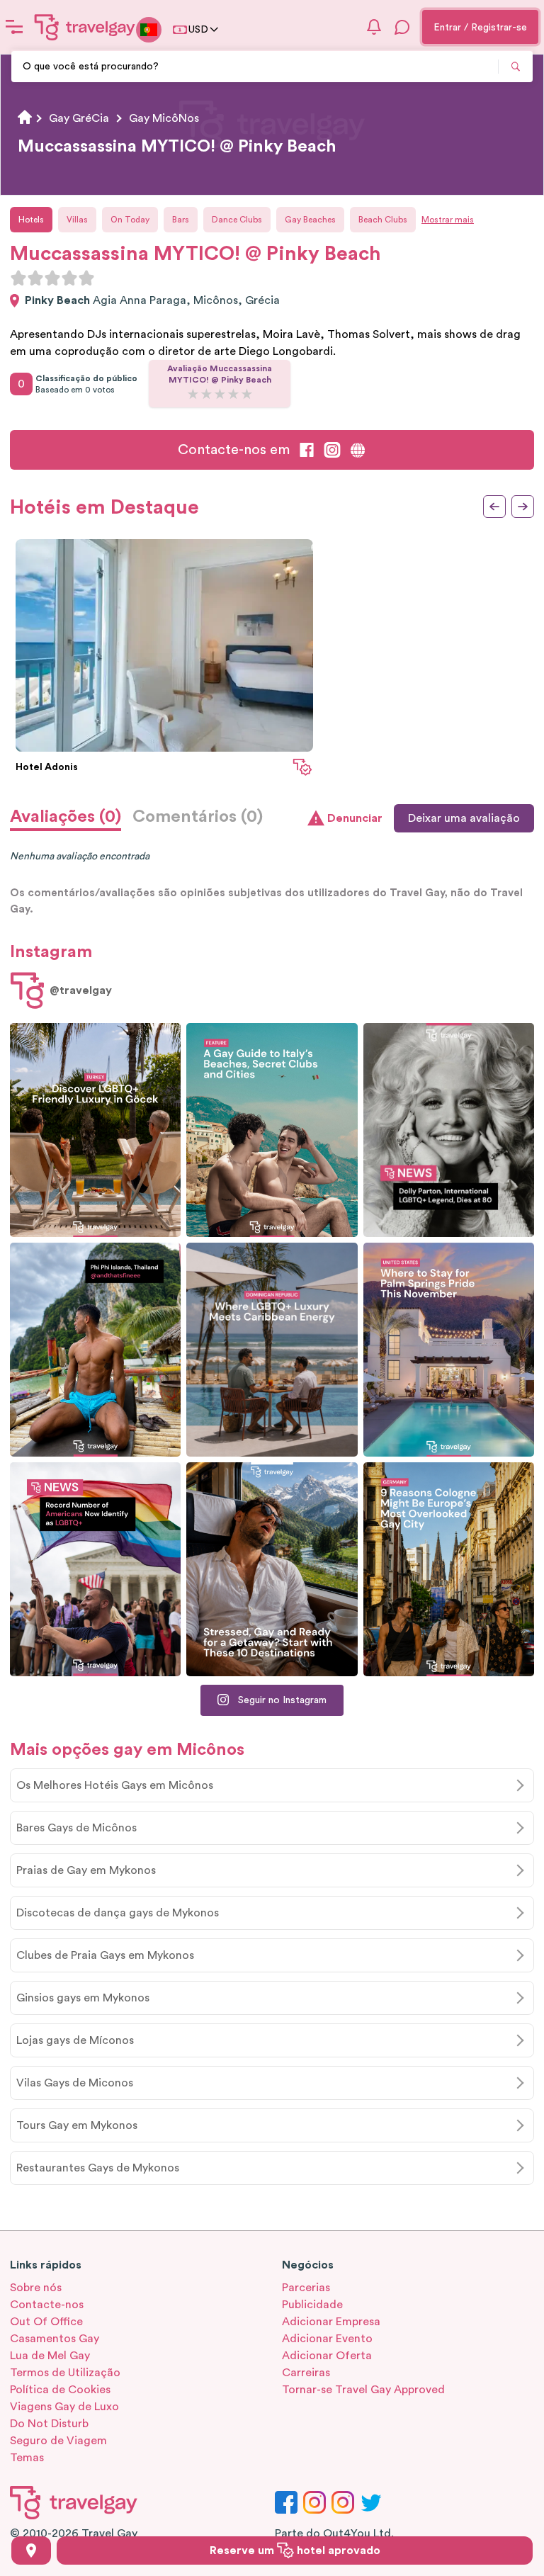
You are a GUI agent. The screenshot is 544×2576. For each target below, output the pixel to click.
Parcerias (306, 2288)
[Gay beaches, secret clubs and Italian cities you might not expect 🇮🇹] (272, 1130)
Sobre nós (36, 2288)
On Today (130, 220)
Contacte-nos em (234, 450)
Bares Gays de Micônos (76, 1828)
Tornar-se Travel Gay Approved (363, 2390)
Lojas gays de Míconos (75, 2040)
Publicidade (312, 2305)
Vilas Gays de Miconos (75, 2083)
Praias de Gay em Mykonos (86, 1870)
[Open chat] (402, 27)
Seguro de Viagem (58, 2441)
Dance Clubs (237, 220)
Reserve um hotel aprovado (295, 2550)
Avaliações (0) (66, 817)
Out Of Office (46, 2322)
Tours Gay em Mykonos (77, 2125)
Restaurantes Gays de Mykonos (98, 2168)
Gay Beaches (310, 220)
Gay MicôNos (164, 118)
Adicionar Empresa (331, 2322)
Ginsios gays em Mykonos (83, 1998)
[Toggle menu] (14, 27)
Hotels (31, 220)
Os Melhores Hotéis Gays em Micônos (115, 1785)
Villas (77, 220)
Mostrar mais (448, 220)
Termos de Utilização (65, 2373)
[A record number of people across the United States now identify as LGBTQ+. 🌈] (95, 1569)
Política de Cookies (60, 2390)
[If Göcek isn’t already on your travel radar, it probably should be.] (95, 1130)
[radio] (18, 278)
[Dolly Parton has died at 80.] (449, 1130)
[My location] (31, 2550)
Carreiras (306, 2373)
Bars (181, 220)
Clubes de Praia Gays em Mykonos (105, 1955)
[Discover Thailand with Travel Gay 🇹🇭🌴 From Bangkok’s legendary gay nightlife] (95, 1350)
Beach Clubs (383, 220)
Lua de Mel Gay (50, 2356)
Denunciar (355, 818)
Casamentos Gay (55, 2339)
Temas (27, 2458)
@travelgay (81, 990)
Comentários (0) (198, 817)
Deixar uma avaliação (464, 818)
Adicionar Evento (327, 2339)
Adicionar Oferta (327, 2356)
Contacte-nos (47, 2305)
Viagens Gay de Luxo (64, 2407)
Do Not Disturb (49, 2424)
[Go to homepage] (85, 27)
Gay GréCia (79, 118)
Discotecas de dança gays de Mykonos (118, 1913)
